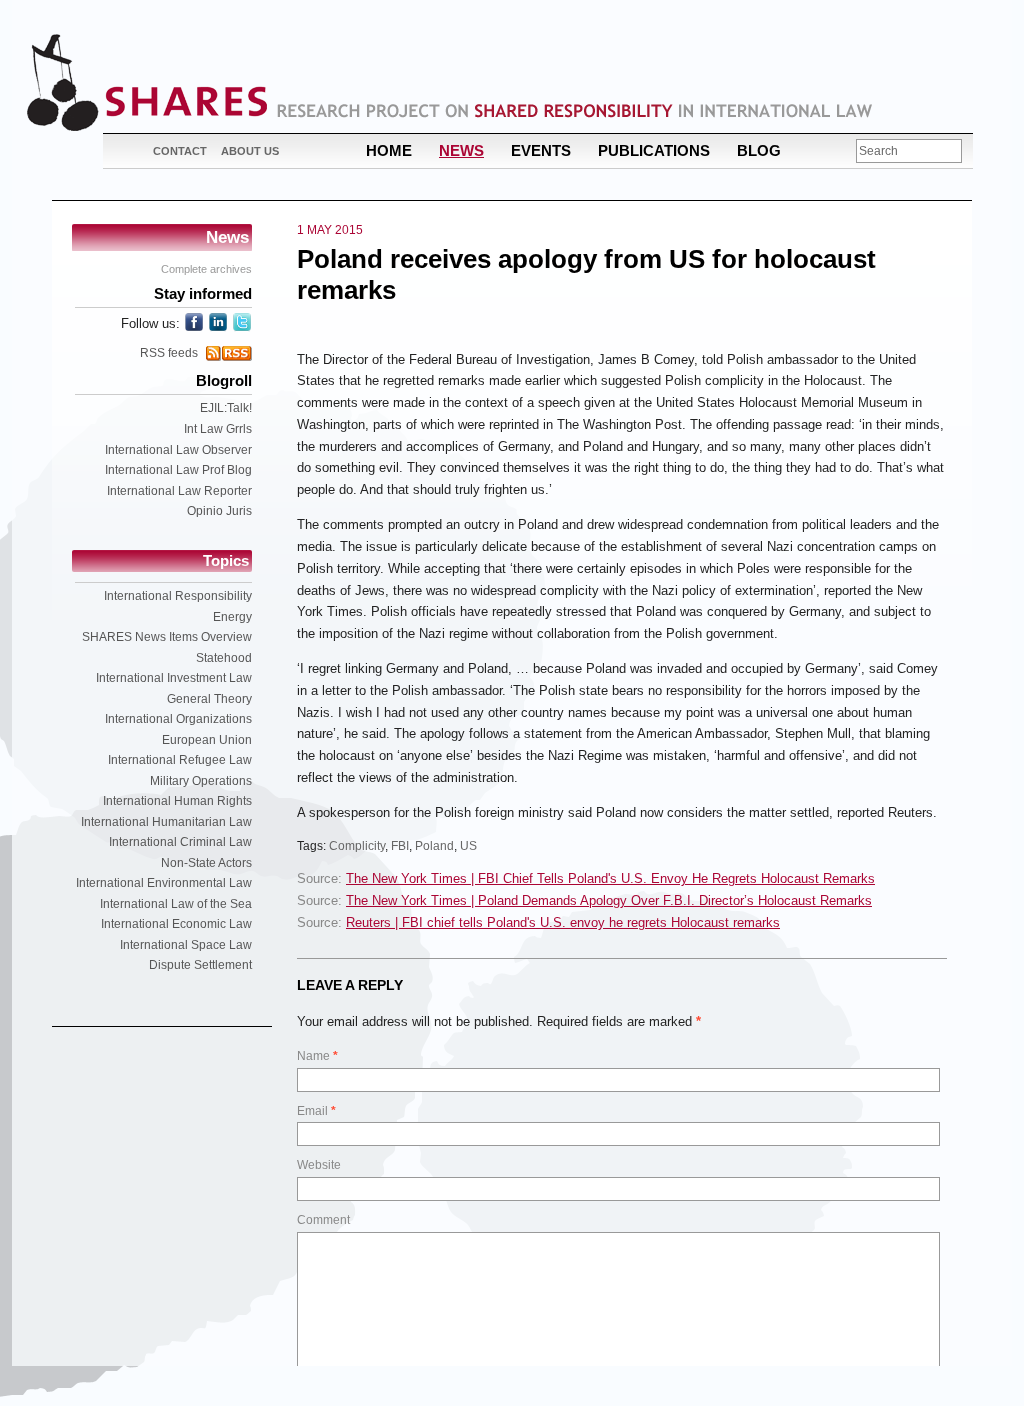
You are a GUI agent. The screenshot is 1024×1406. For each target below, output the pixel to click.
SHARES (147, 82)
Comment (323, 1220)
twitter (242, 322)
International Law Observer (178, 450)
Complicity (357, 846)
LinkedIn (218, 322)
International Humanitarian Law (166, 822)
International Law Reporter (179, 491)
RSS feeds (169, 353)
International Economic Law (176, 924)
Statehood (224, 658)
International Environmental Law (164, 883)
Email (316, 1111)
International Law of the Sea (176, 904)
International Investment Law (174, 678)
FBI (400, 846)
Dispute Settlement (200, 965)
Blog (759, 150)
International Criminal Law (180, 842)
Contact (180, 151)
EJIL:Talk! (226, 408)
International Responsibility (178, 596)
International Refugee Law (180, 760)
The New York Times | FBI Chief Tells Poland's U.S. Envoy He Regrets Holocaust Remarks (610, 878)
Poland (434, 846)
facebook (194, 322)
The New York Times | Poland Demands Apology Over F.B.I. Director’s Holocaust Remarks (609, 900)
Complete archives (206, 269)
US (468, 846)
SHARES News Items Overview (167, 637)
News (461, 150)
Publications (654, 150)
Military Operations (201, 781)
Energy (232, 617)
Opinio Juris (219, 511)
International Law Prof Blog (178, 470)
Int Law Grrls (218, 429)
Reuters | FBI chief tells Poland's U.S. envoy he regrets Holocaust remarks (563, 922)
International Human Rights (177, 801)
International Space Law (186, 945)
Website (319, 1165)
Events (541, 150)
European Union (207, 740)
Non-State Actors (206, 863)
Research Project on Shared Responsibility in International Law (575, 110)
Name (317, 1056)
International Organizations (178, 719)
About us (250, 151)
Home (389, 150)
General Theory (209, 699)
